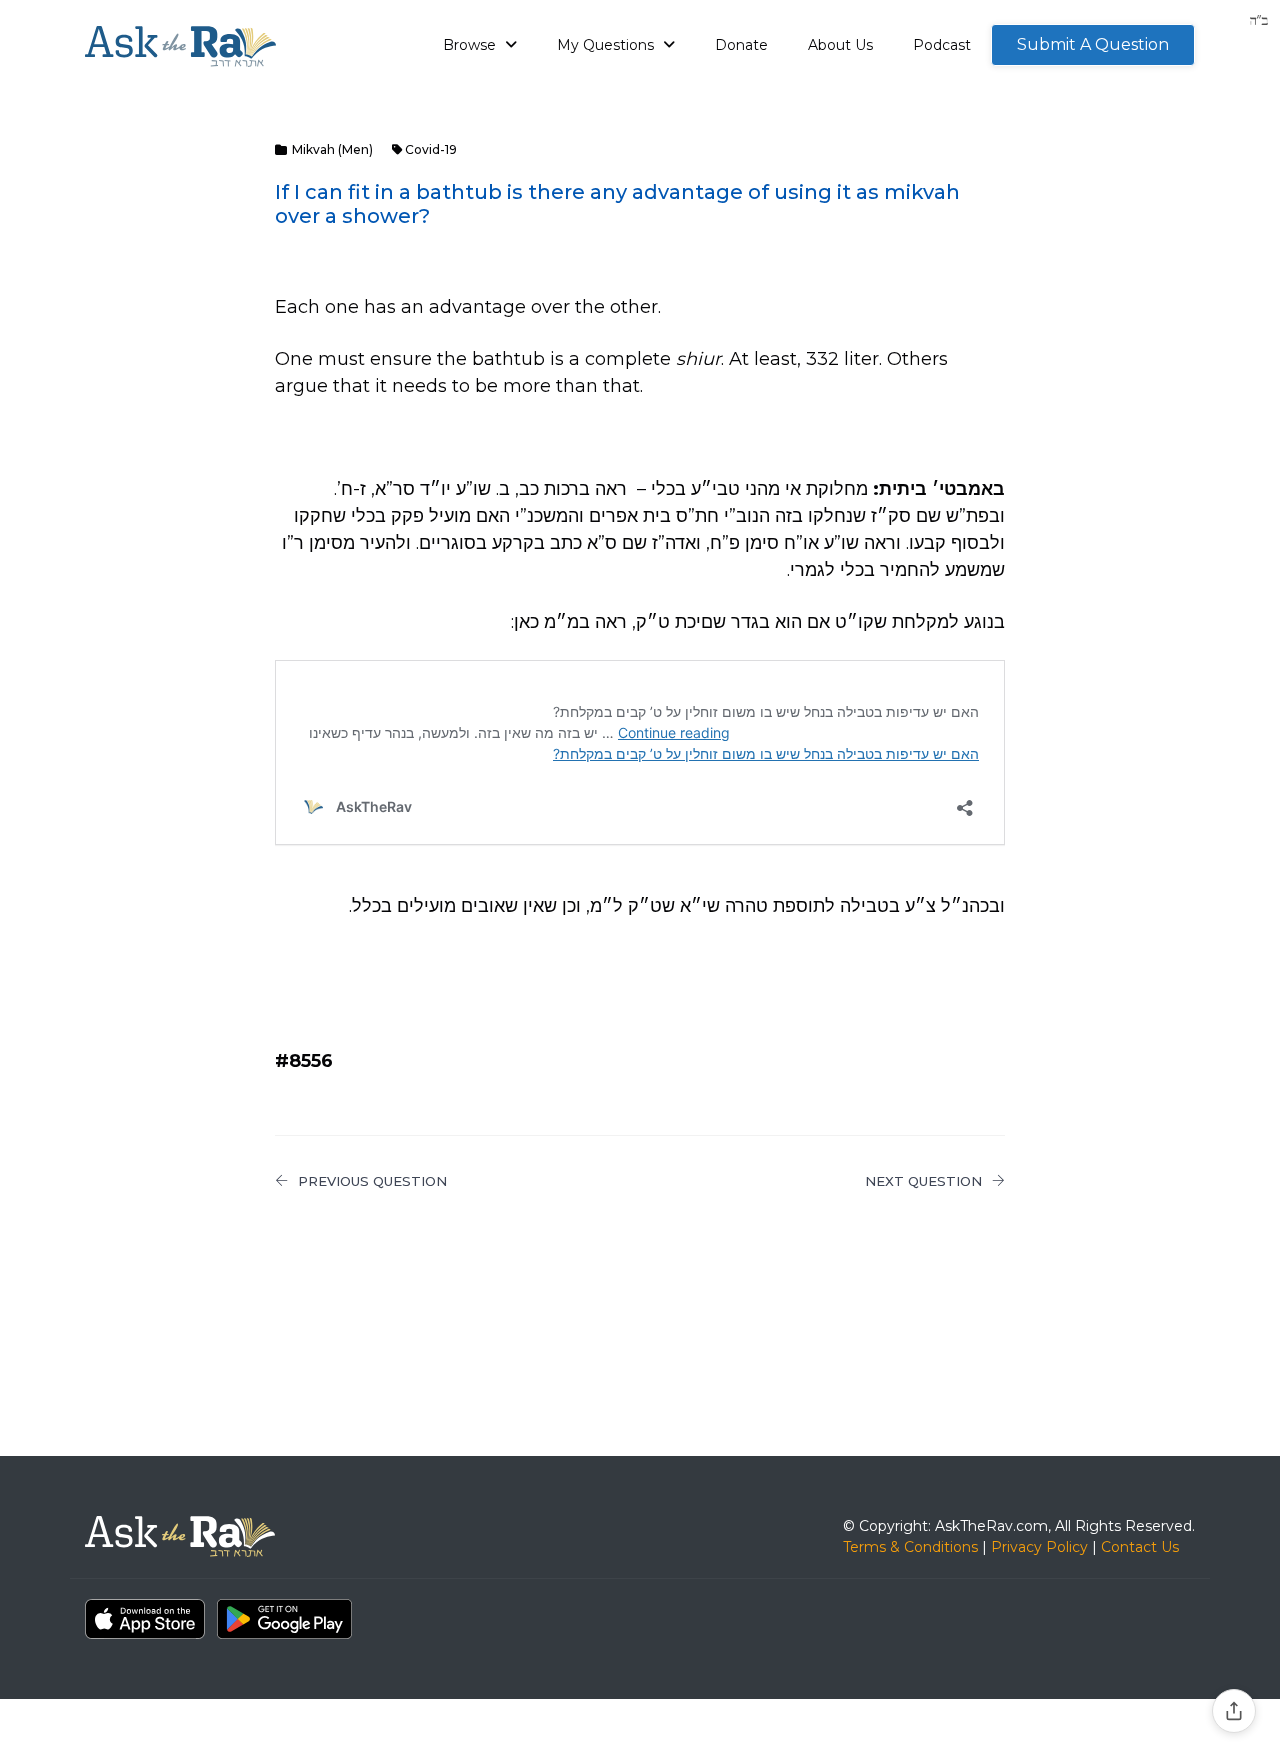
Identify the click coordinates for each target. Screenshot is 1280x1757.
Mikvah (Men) (332, 149)
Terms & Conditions (910, 1547)
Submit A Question (1093, 44)
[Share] (1234, 1711)
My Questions (607, 45)
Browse (471, 45)
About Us (840, 45)
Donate (741, 45)
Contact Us (1140, 1547)
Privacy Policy (1039, 1547)
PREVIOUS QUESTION (372, 1181)
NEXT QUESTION (923, 1181)
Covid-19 (431, 149)
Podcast (942, 45)
